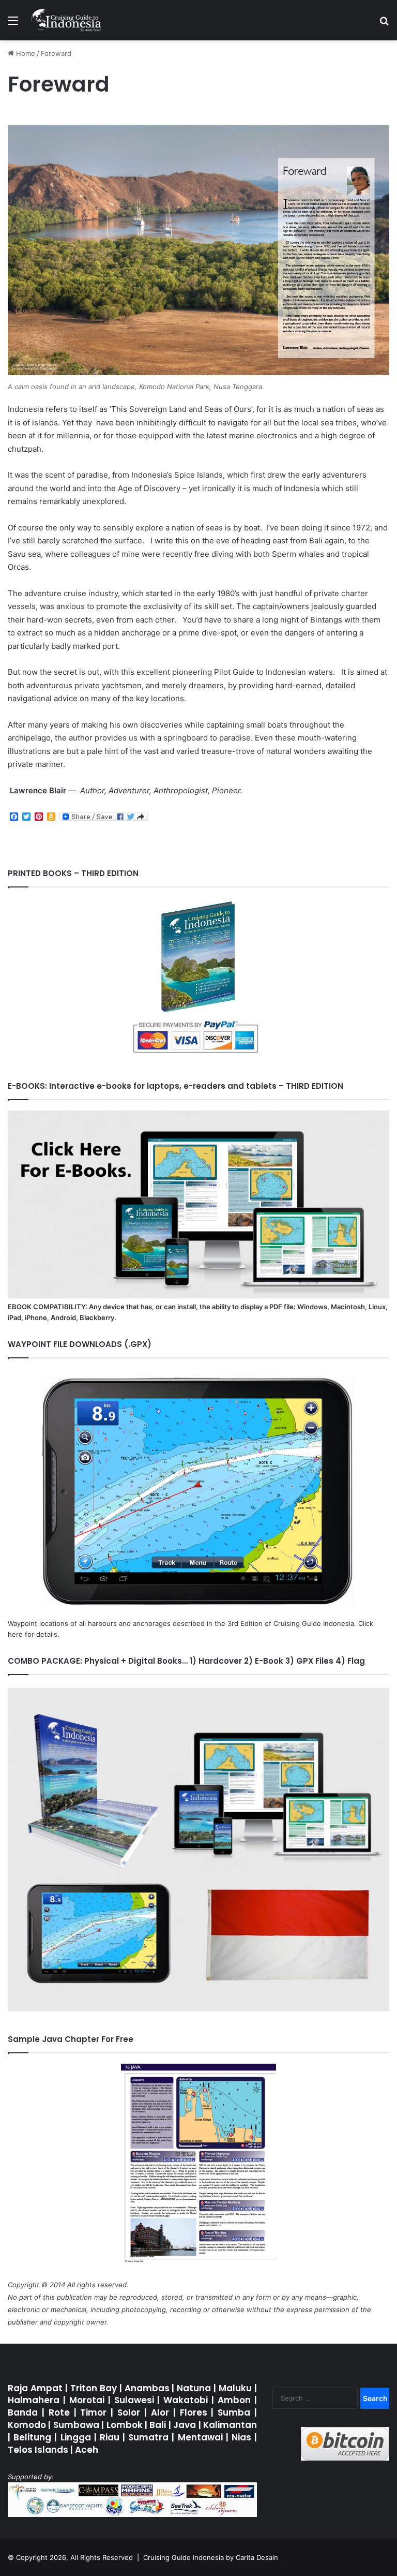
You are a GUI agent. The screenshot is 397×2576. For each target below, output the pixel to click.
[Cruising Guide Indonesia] (66, 20)
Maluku (235, 2388)
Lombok (125, 2425)
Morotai (87, 2400)
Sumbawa (76, 2425)
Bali (158, 2425)
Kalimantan (230, 2425)
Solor (131, 2412)
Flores (194, 2412)
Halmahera (34, 2400)
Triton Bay (94, 2388)
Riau (110, 2437)
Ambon (234, 2400)
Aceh (87, 2450)
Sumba (234, 2412)
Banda (23, 2412)
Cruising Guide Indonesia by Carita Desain (211, 2557)
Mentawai (200, 2437)
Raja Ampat (35, 2388)
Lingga (76, 2437)
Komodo (27, 2425)
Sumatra (148, 2437)
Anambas (147, 2388)
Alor (162, 2412)
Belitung (32, 2437)
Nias (241, 2437)
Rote (59, 2412)
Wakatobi (186, 2400)
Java (185, 2425)
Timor (93, 2412)
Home (25, 53)
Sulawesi (134, 2400)
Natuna (194, 2388)
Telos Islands (38, 2450)
